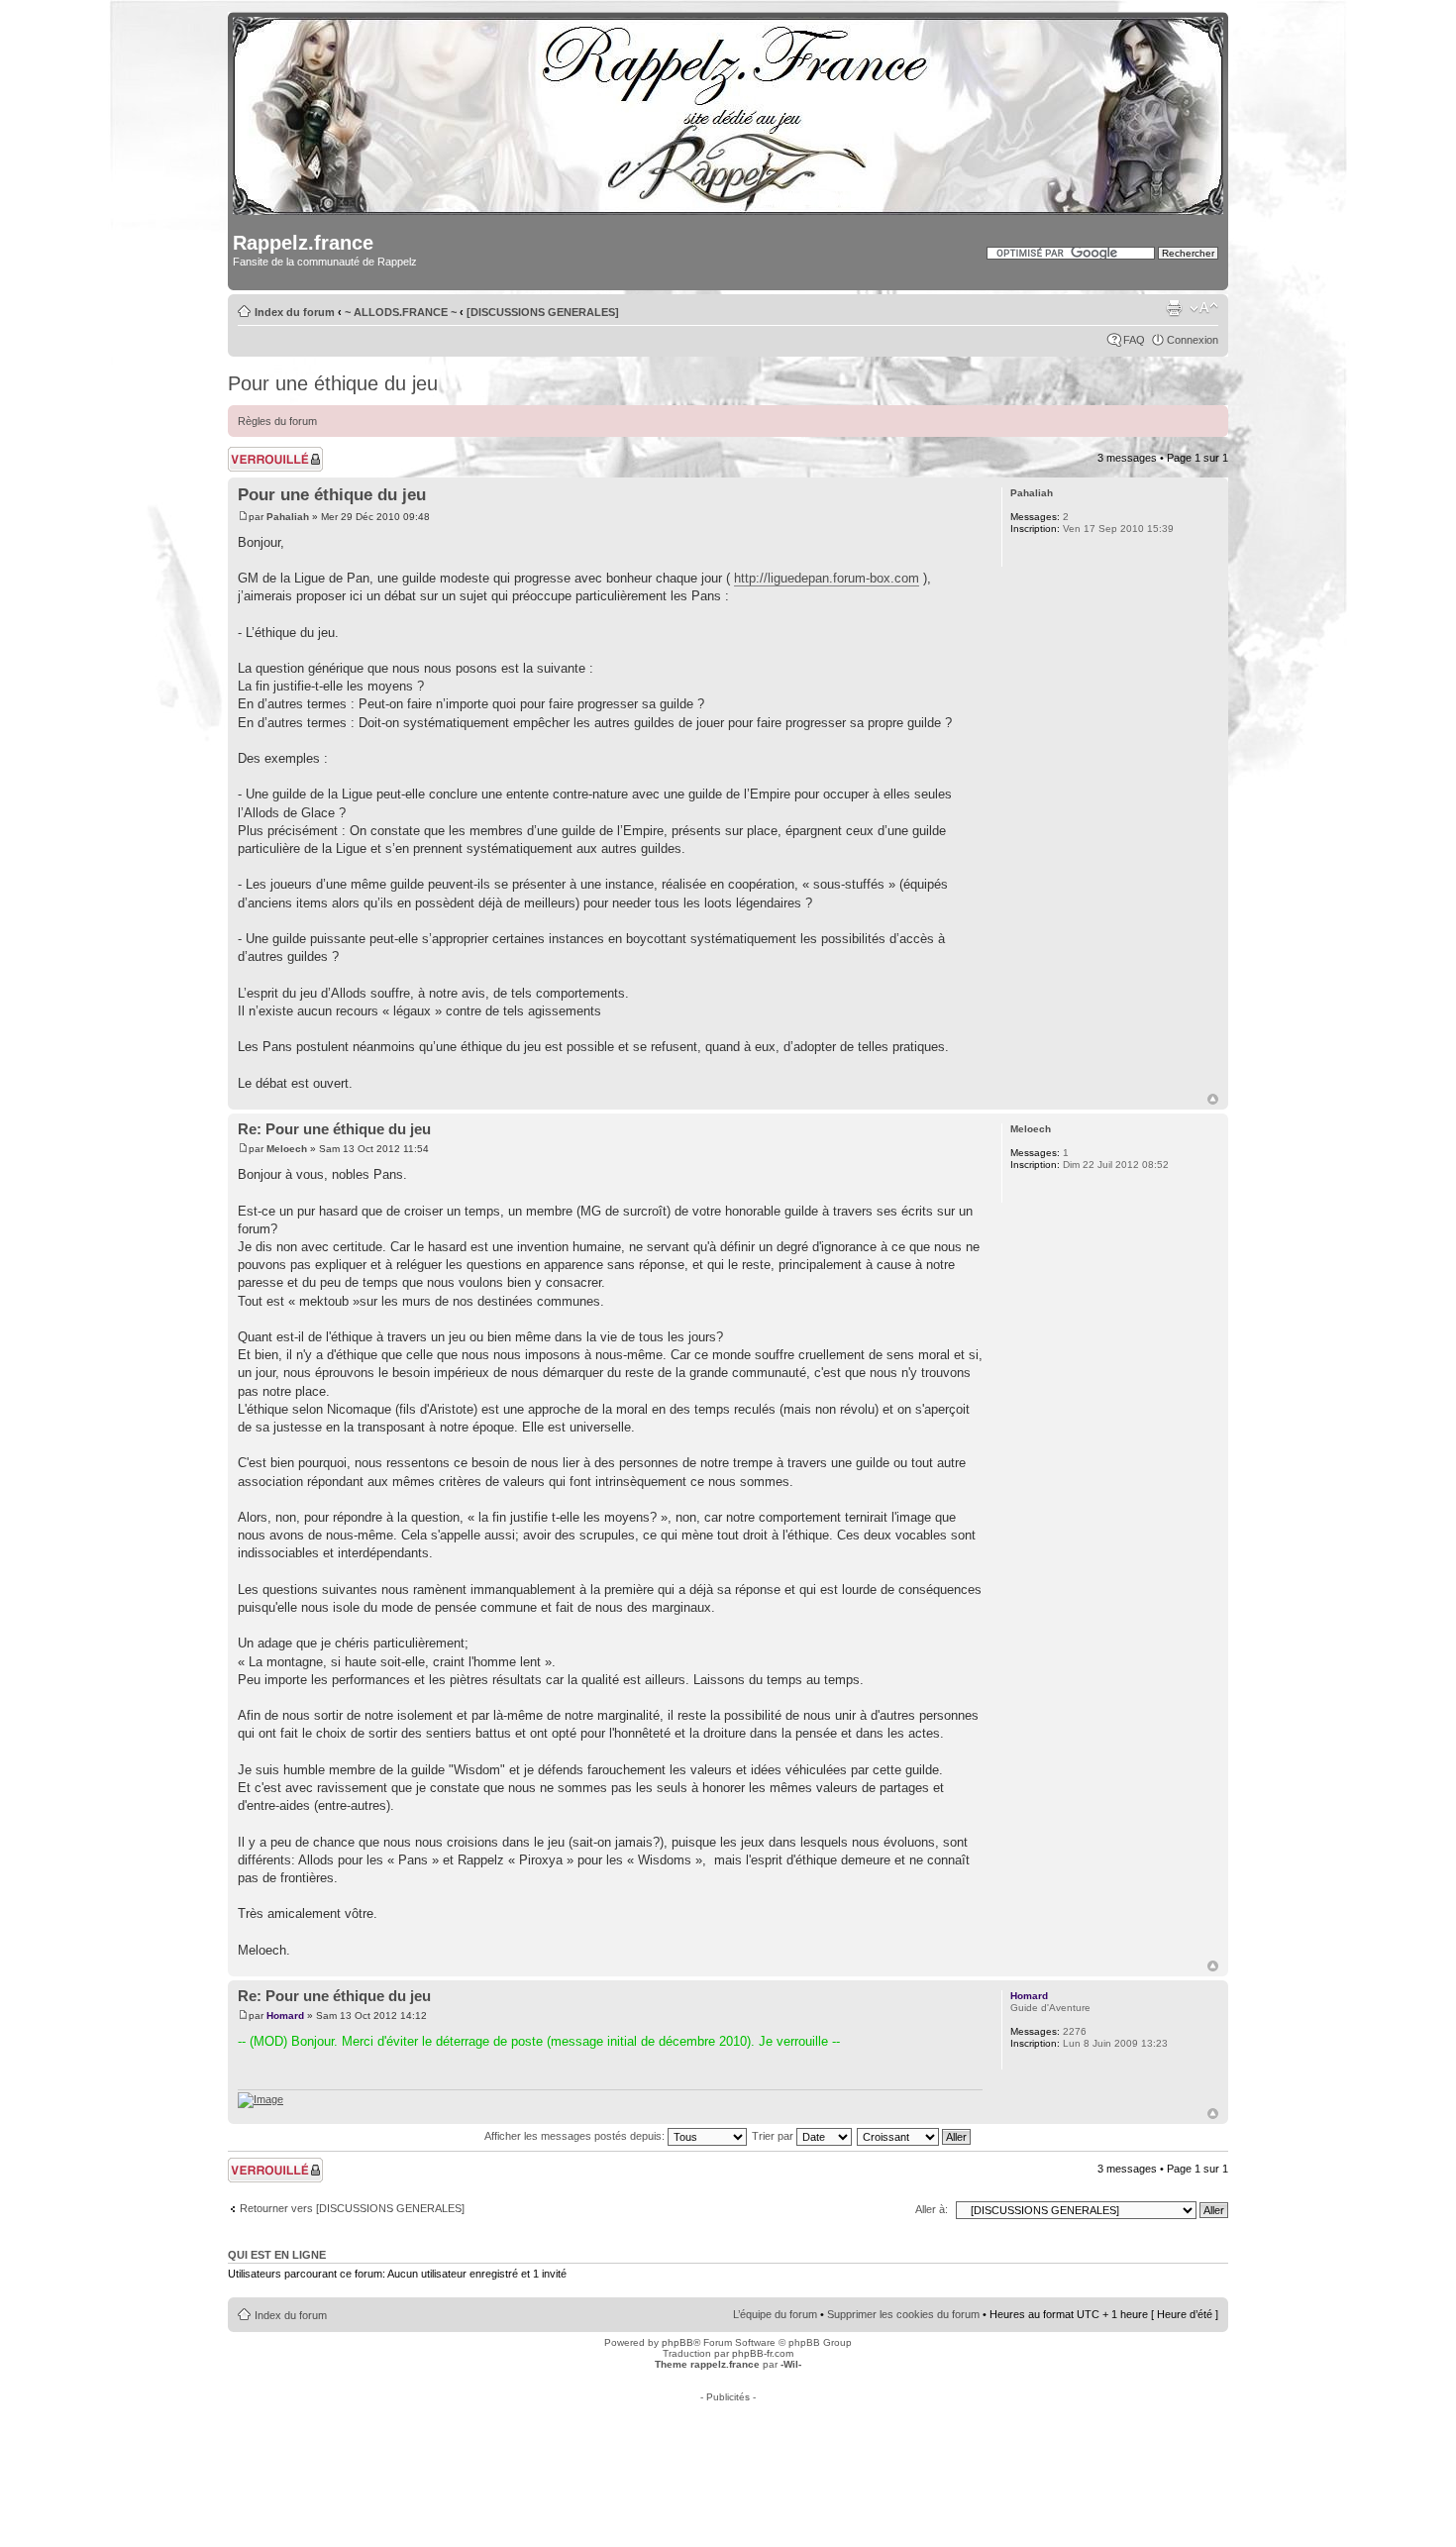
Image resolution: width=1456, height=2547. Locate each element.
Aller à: (932, 2209)
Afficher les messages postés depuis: (576, 2136)
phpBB (677, 2342)
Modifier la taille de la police (1204, 308)
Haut (1213, 1099)
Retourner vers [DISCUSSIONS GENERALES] (352, 2208)
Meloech (287, 1149)
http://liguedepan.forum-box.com (827, 578)
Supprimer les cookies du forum (903, 2314)
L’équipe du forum (775, 2314)
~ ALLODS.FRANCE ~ (401, 312)
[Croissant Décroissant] (915, 2136)
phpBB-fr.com (763, 2353)
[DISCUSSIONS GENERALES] (543, 312)
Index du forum (295, 312)
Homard (285, 2016)
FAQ (1134, 340)
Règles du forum (277, 421)
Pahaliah (288, 517)
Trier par (774, 2136)
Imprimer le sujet (1174, 308)
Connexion (1193, 340)
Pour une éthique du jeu (333, 383)
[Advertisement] (728, 2447)
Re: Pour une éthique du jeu (334, 1129)
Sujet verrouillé (263, 453)
